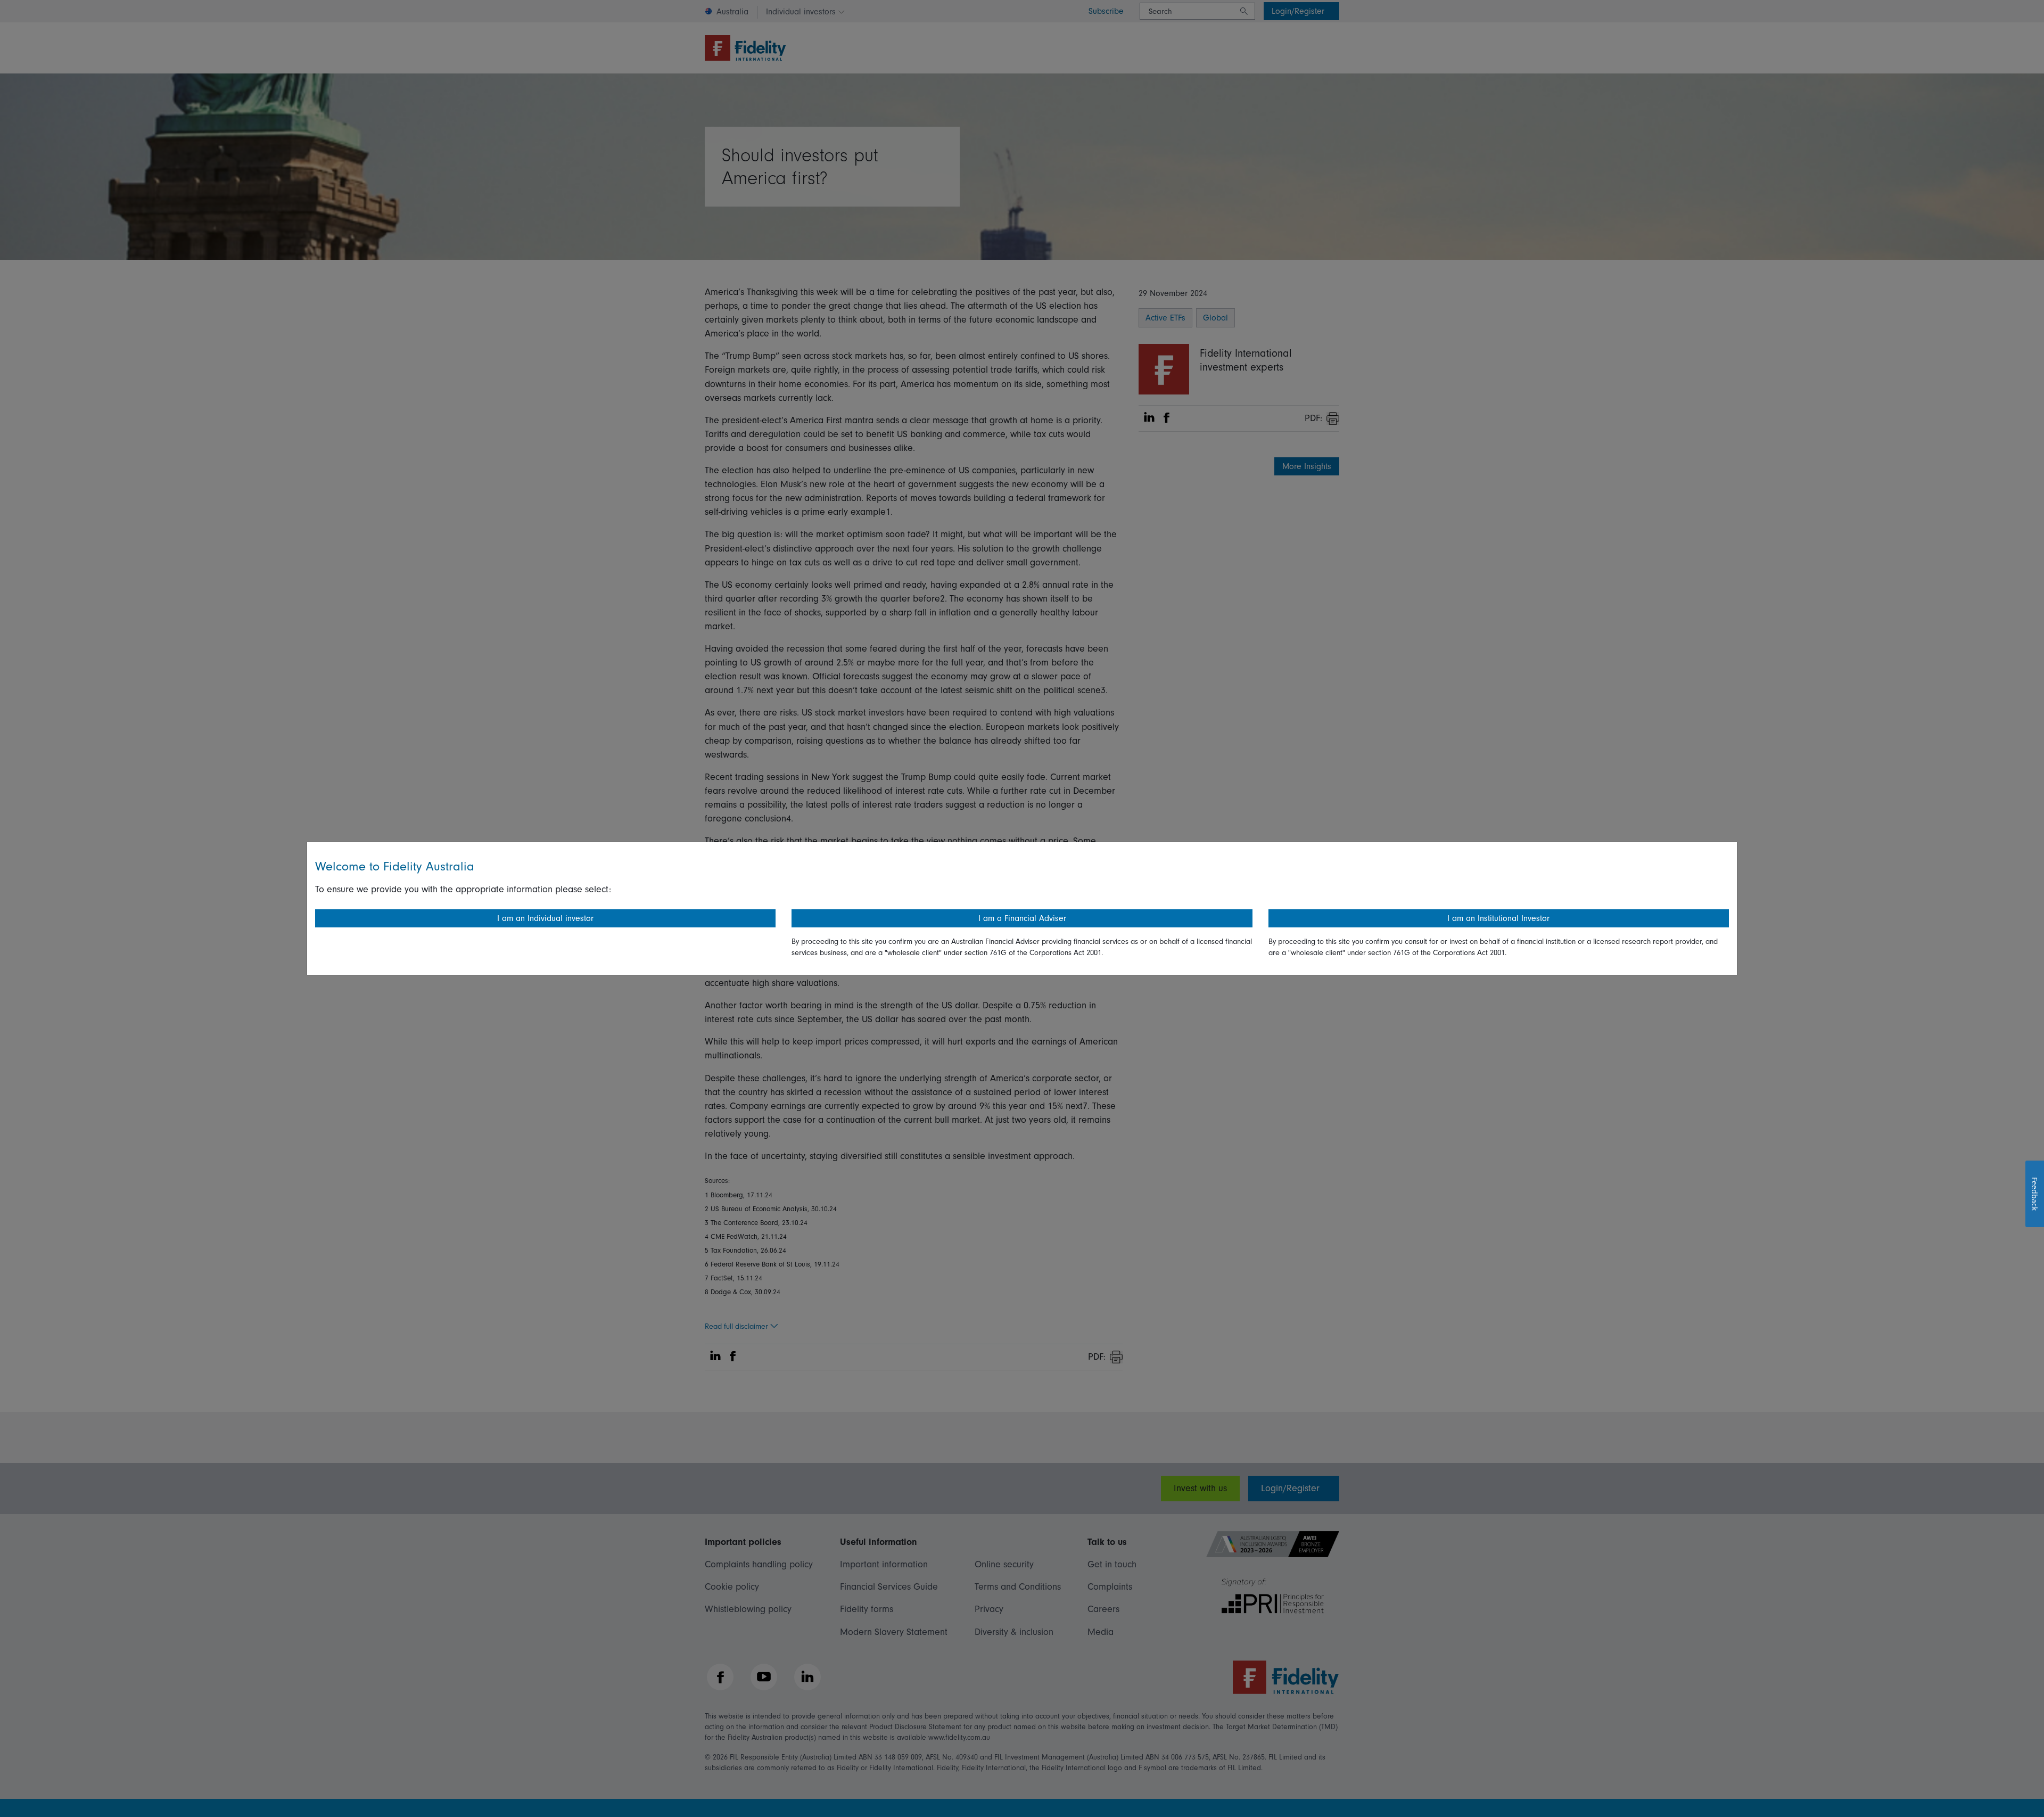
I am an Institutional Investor (1498, 918)
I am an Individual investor (545, 918)
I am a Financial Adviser (1022, 918)
